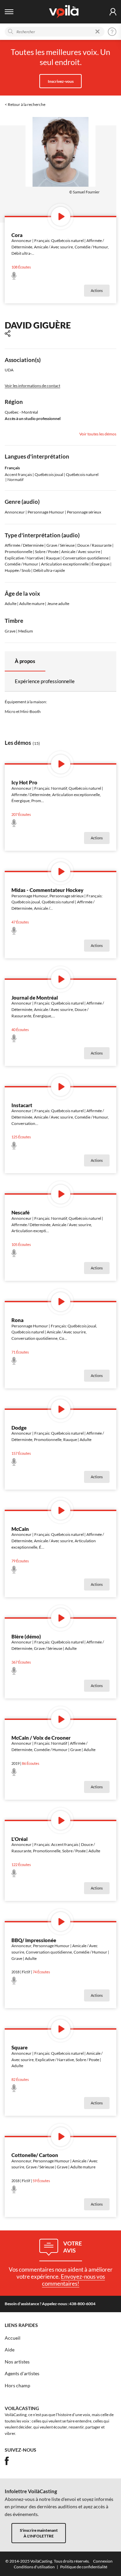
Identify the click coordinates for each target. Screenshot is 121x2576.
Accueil (13, 2338)
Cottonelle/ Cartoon (35, 2155)
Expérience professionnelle (45, 681)
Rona (17, 1320)
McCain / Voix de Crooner (41, 1738)
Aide (10, 2350)
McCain (20, 1529)
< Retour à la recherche (25, 104)
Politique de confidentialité (84, 2567)
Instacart (22, 1105)
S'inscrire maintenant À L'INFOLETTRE (39, 2533)
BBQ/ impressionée (34, 1940)
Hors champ (17, 2386)
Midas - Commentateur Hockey (47, 890)
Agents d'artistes (22, 2374)
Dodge (19, 1428)
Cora (17, 235)
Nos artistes (17, 2362)
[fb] (7, 2461)
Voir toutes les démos (98, 434)
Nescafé (21, 1212)
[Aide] (112, 32)
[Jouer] (61, 216)
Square (19, 2047)
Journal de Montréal (35, 998)
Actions (97, 291)
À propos (25, 661)
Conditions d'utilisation (34, 2567)
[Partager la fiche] (8, 334)
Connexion (103, 2561)
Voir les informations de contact (32, 386)
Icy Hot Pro (24, 782)
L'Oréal (19, 1839)
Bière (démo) (26, 1636)
